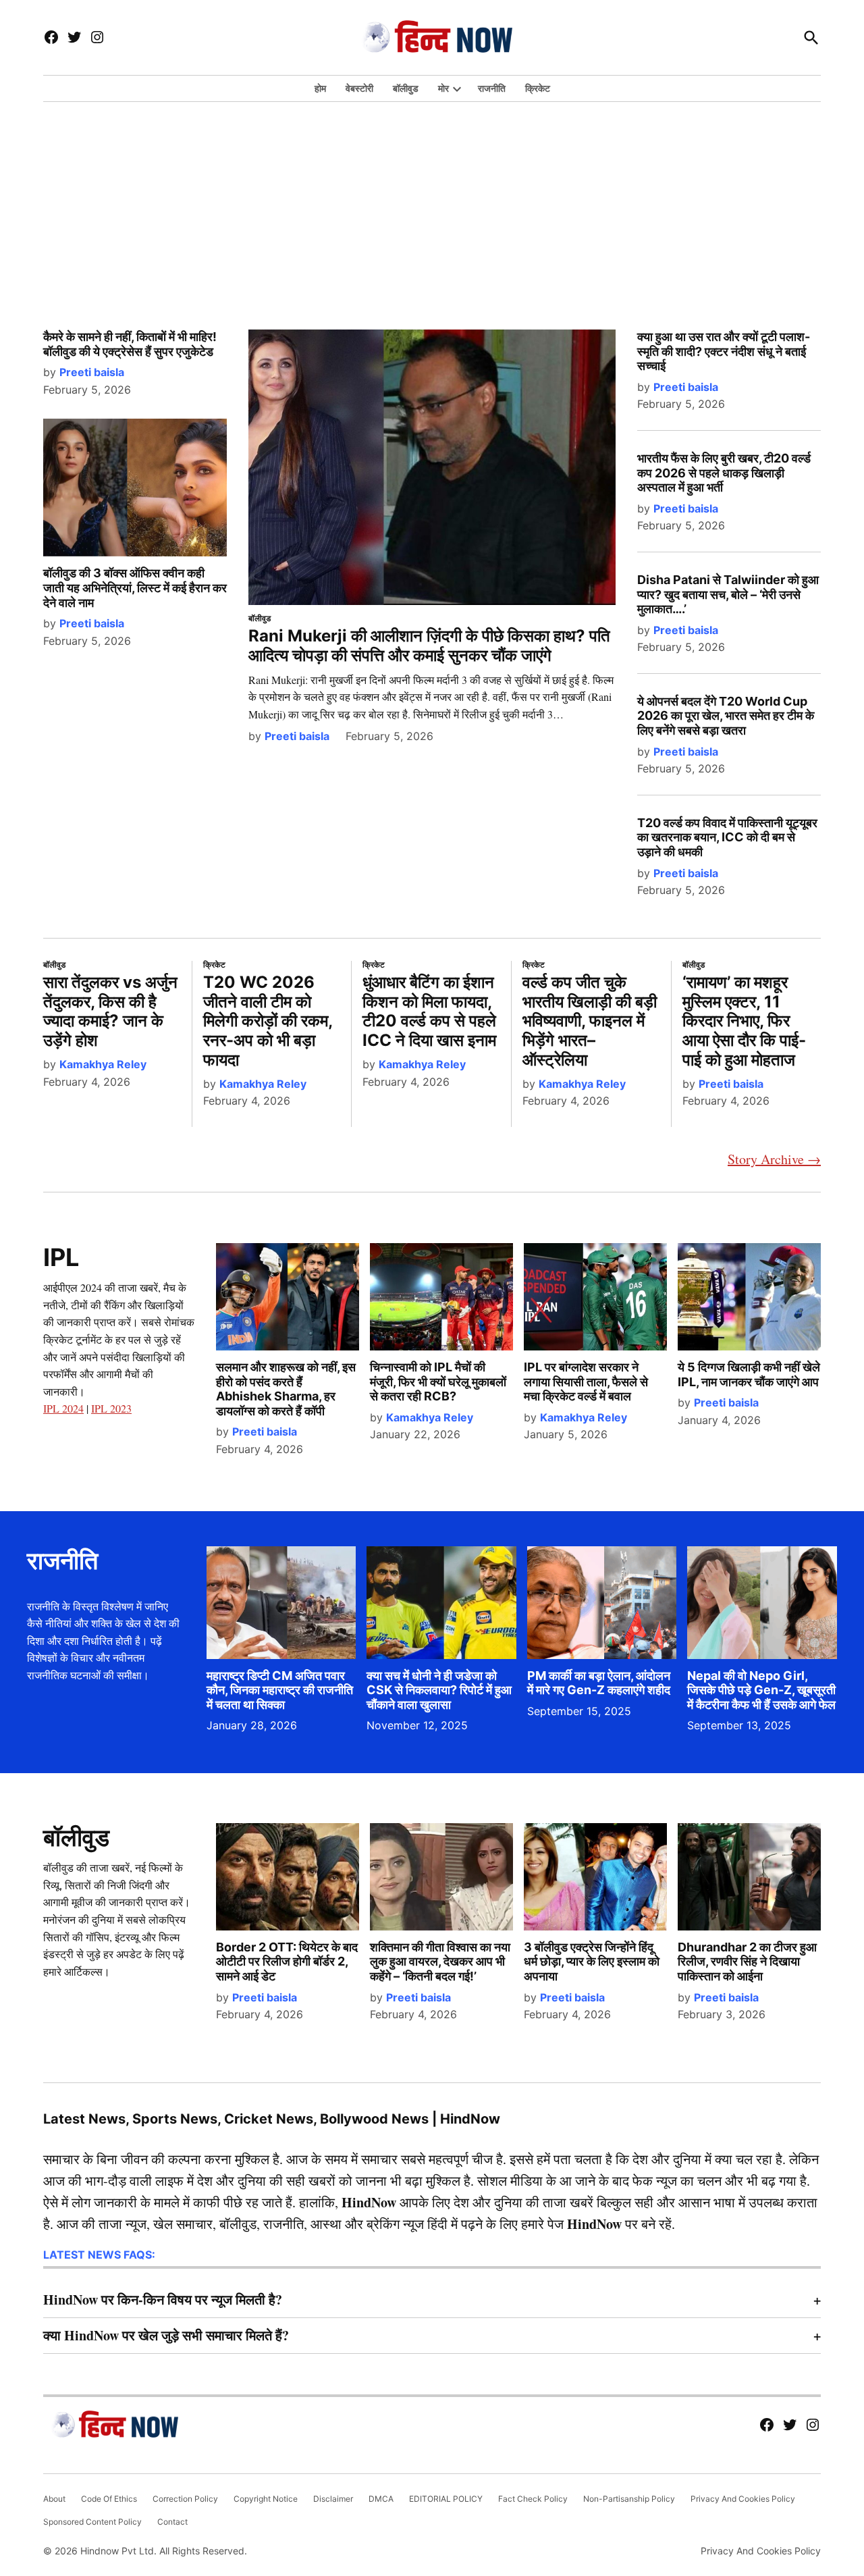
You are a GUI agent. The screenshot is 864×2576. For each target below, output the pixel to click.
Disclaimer (333, 2499)
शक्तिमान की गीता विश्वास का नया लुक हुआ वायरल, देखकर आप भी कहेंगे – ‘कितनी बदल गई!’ (440, 1962)
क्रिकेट (538, 88)
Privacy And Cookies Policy (743, 2499)
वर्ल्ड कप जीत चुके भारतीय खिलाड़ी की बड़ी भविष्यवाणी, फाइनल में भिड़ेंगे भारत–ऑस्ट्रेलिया (590, 1021)
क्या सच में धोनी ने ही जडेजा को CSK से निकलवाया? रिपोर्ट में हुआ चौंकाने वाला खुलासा (439, 1690)
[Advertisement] (432, 200)
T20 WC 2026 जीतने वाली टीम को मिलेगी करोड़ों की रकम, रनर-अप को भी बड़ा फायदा (268, 1021)
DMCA (381, 2499)
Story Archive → (774, 1159)
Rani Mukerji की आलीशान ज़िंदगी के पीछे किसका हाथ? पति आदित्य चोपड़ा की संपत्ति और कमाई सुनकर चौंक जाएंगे (429, 646)
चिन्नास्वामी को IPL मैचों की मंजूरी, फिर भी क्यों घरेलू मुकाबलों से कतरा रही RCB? (438, 1382)
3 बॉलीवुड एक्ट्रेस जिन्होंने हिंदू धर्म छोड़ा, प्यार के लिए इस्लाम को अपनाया (592, 1962)
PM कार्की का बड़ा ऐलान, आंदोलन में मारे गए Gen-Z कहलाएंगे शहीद (599, 1683)
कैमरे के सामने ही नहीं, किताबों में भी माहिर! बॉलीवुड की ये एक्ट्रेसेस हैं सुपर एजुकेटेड (130, 344)
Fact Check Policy (533, 2499)
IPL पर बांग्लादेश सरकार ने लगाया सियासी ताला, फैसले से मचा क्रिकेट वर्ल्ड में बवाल (586, 1382)
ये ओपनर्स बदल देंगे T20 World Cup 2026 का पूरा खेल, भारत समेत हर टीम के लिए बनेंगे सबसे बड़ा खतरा (726, 716)
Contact (172, 2522)
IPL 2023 (111, 1408)
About (54, 2499)
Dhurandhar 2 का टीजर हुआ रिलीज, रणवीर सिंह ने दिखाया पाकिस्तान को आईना (747, 1962)
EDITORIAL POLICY (446, 2499)
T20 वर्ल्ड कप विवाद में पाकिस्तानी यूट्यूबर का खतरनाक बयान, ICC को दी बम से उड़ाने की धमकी (727, 837)
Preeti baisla (92, 372)
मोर (443, 88)
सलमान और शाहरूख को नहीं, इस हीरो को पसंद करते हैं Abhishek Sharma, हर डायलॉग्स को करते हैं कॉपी (286, 1389)
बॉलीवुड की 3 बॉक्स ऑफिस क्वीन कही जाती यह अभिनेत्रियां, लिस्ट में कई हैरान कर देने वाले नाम (135, 587)
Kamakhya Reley (103, 1064)
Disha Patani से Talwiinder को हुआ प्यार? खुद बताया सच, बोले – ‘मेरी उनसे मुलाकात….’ (728, 594)
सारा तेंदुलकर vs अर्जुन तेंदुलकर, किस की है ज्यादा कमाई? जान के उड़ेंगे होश (110, 1011)
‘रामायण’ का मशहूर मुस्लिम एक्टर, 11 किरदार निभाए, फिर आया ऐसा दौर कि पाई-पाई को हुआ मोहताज (744, 1021)
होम (320, 88)
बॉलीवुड (406, 88)
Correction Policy (185, 2499)
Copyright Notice (266, 2499)
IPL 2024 (63, 1408)
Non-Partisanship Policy (629, 2499)
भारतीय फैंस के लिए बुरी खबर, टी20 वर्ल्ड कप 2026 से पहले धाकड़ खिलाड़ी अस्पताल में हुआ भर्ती (724, 473)
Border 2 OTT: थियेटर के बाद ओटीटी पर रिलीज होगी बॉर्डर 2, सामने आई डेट (287, 1962)
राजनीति (492, 88)
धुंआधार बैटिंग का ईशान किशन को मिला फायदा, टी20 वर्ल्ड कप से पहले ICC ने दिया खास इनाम (429, 1011)
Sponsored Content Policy (92, 2522)
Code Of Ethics (109, 2499)
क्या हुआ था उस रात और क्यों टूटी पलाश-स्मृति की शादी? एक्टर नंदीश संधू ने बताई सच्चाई (724, 351)
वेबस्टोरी (359, 88)
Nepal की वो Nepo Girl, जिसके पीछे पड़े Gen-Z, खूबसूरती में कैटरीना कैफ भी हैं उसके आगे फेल (761, 1690)
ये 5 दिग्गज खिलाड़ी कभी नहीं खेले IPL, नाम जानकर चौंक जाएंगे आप (749, 1374)
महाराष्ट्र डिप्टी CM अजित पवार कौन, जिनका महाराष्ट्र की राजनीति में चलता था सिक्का (280, 1690)
